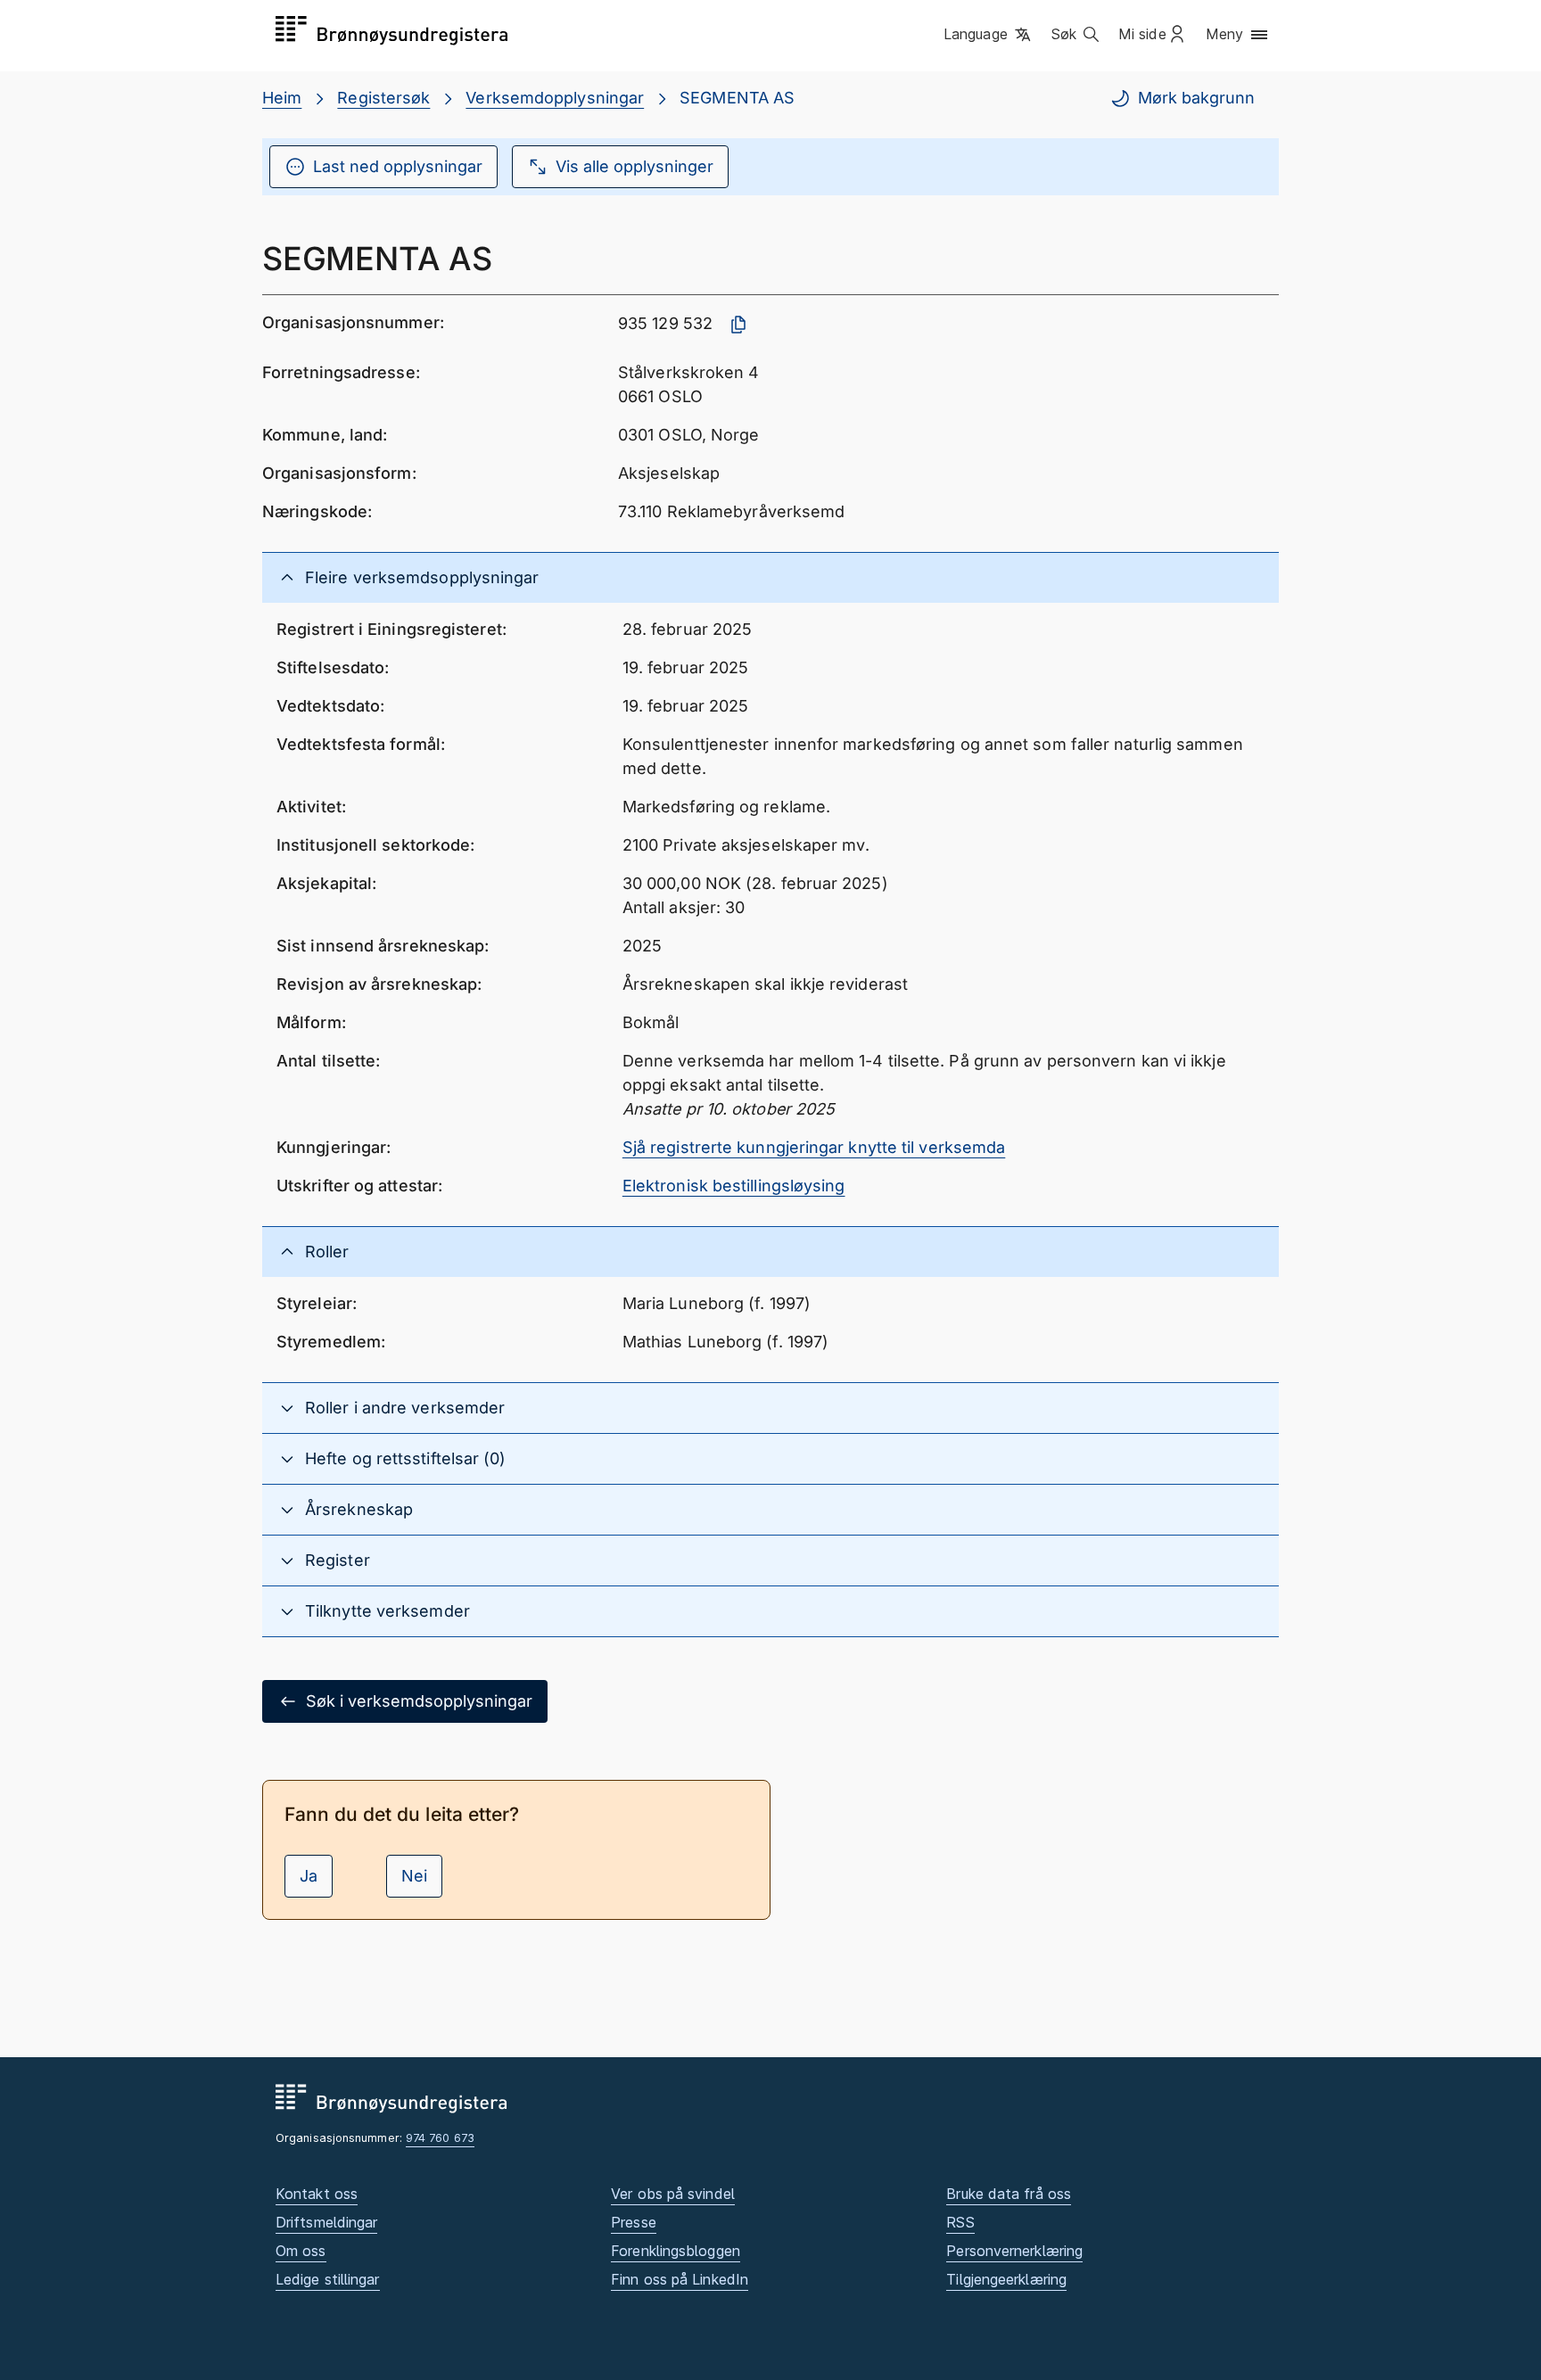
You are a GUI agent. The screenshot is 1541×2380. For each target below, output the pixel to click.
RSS (960, 2222)
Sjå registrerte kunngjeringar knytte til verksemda (814, 1147)
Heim (282, 98)
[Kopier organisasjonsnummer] (738, 325)
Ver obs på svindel (673, 2194)
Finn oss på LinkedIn (680, 2279)
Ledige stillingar (328, 2279)
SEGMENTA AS (737, 98)
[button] (989, 35)
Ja (309, 1876)
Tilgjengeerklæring (1006, 2279)
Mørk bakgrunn (1196, 98)
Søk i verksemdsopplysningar (419, 1701)
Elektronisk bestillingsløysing (734, 1186)
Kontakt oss (317, 2194)
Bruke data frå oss (1009, 2194)
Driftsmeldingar (326, 2222)
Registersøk (383, 98)
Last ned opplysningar (398, 166)
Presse (634, 2222)
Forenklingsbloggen (676, 2251)
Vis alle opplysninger (635, 166)
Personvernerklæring (1014, 2251)
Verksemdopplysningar (555, 98)
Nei (414, 1876)
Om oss (301, 2251)
